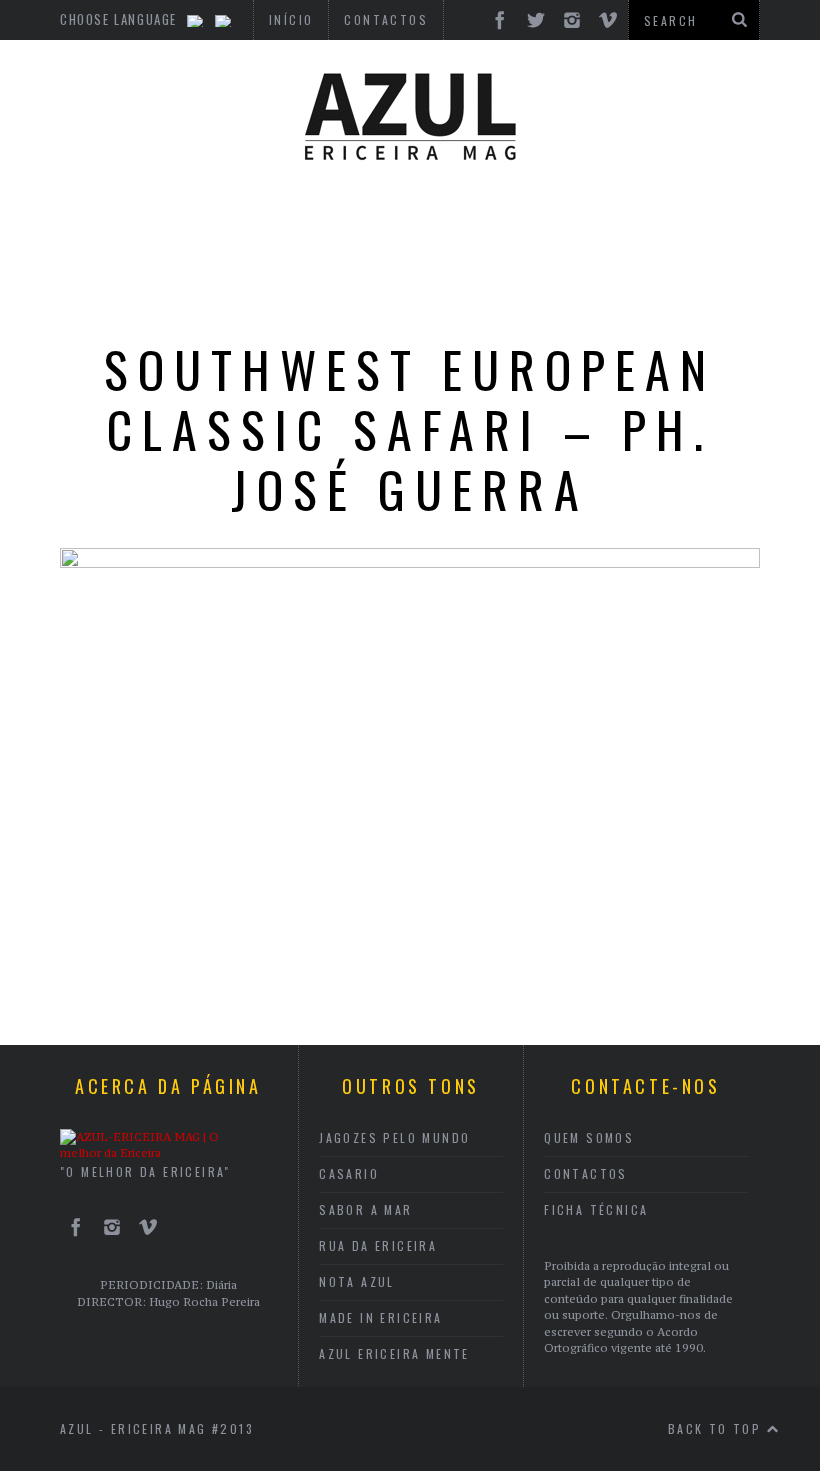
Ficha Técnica (596, 1209)
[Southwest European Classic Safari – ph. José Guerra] (410, 562)
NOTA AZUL (357, 1281)
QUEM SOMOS (589, 1137)
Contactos (586, 1173)
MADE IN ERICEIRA (380, 1317)
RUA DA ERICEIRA (378, 1245)
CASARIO (349, 1173)
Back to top (717, 1428)
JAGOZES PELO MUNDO (394, 1137)
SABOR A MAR (365, 1209)
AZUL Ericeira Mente (394, 1353)
